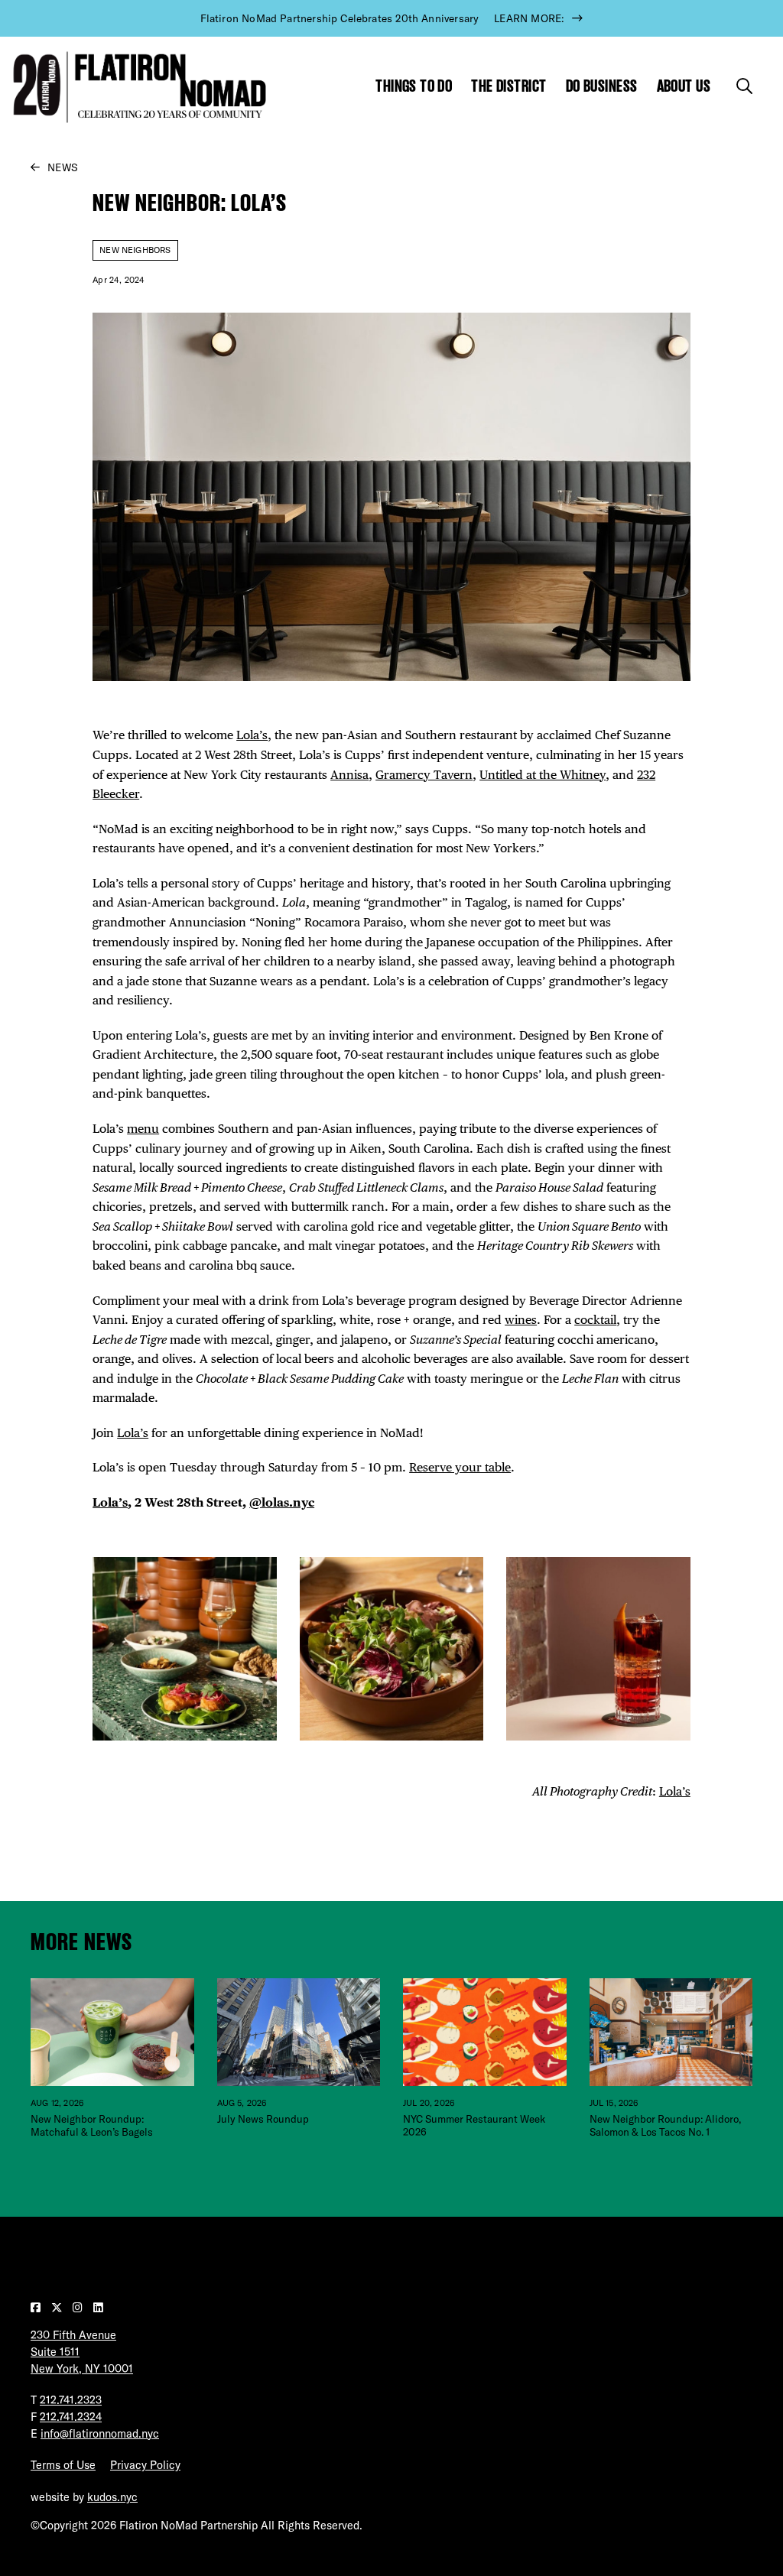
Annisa (349, 774)
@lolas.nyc (282, 1502)
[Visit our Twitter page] (58, 2308)
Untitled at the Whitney (543, 774)
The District (508, 86)
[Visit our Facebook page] (37, 2308)
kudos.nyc (112, 2497)
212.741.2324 (71, 2417)
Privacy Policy (145, 2465)
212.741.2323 (71, 2400)
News (63, 167)
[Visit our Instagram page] (79, 2308)
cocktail (595, 1319)
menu (143, 1128)
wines (521, 1319)
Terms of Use (63, 2465)
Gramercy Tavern (424, 774)
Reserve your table (460, 1467)
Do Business (602, 86)
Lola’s (252, 735)
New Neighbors (135, 250)
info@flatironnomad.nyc (100, 2434)
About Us (684, 86)
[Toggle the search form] (744, 86)
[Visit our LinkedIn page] (98, 2308)
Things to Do (414, 86)
